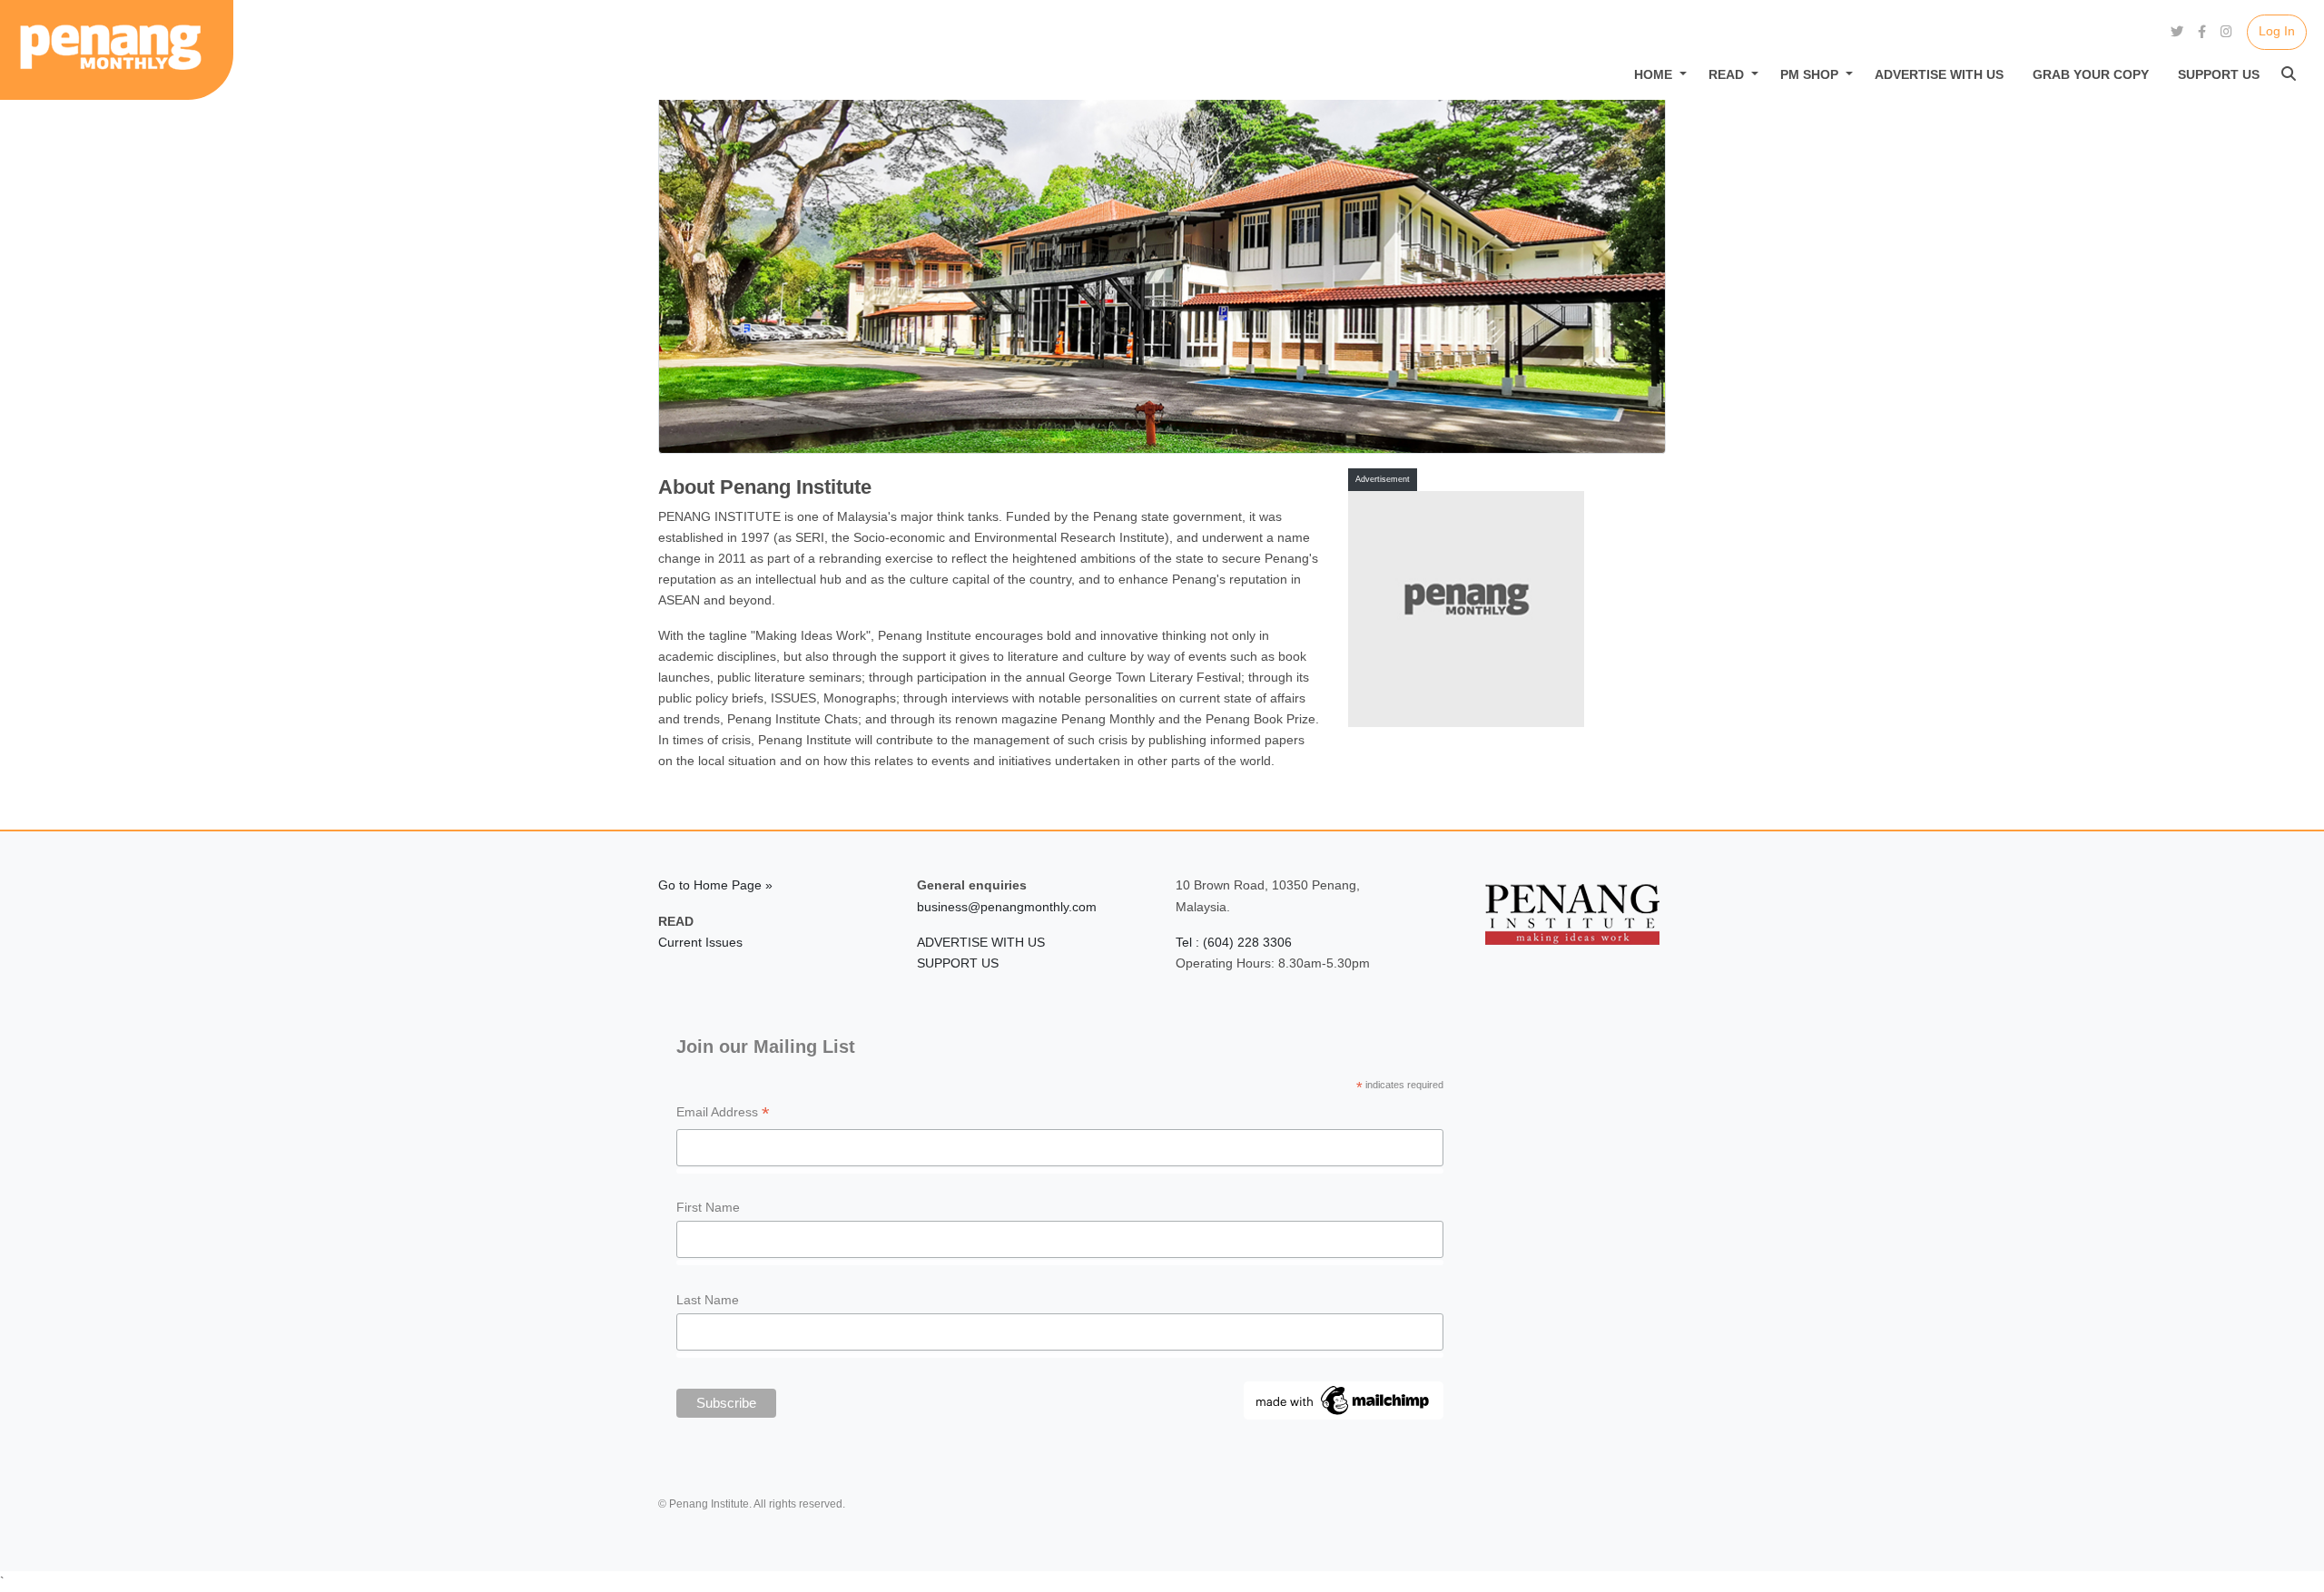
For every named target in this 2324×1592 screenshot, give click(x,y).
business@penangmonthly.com (1007, 907)
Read (1726, 74)
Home (1653, 74)
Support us (2219, 74)
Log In (2277, 31)
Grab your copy (2091, 74)
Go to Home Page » (715, 885)
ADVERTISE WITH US (981, 942)
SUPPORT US (958, 963)
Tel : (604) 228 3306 (1234, 942)
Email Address (723, 1114)
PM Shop (1809, 74)
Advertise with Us (1939, 74)
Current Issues (700, 942)
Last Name (708, 1300)
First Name (708, 1207)
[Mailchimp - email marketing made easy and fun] (1344, 1400)
